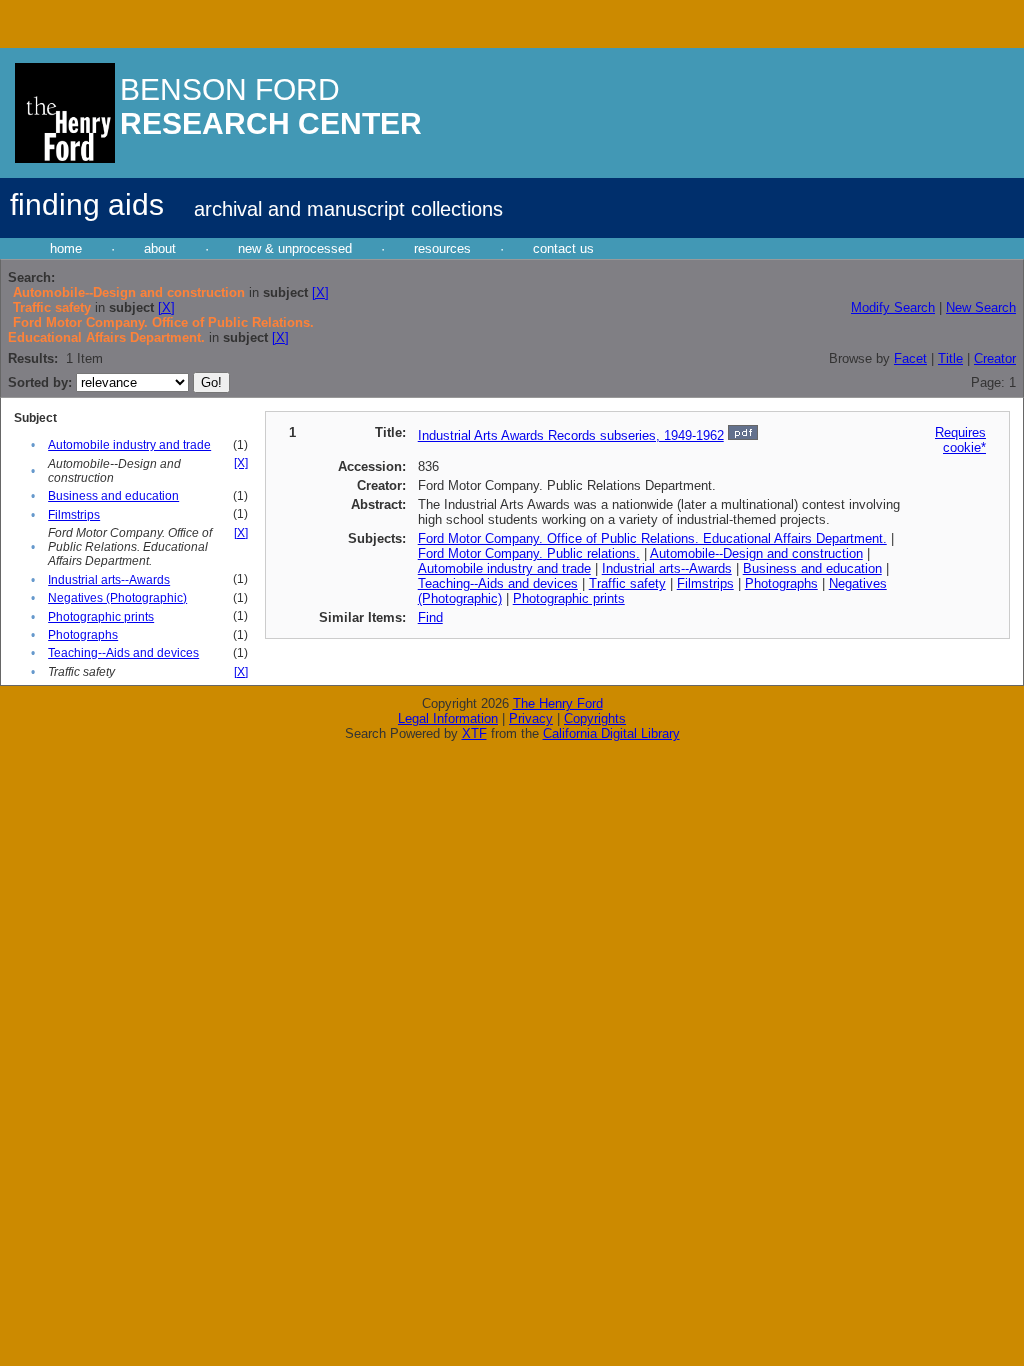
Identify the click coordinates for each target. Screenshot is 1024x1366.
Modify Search (893, 307)
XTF (474, 733)
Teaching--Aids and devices (123, 653)
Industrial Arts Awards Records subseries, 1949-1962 (571, 435)
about (160, 248)
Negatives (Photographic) (117, 598)
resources (442, 248)
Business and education (113, 496)
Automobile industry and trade (129, 445)
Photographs (83, 635)
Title (950, 358)
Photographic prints (101, 617)
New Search (981, 307)
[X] (320, 292)
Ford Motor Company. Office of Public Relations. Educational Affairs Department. (652, 538)
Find (430, 617)
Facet (910, 358)
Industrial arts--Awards (109, 580)
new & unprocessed (295, 248)
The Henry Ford (558, 703)
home (66, 248)
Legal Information (448, 718)
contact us (563, 248)
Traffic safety (627, 583)
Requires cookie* (960, 440)
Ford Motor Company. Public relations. (529, 553)
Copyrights (595, 718)
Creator (995, 358)
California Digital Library (611, 733)
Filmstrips (74, 515)
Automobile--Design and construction (756, 553)
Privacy (531, 718)
